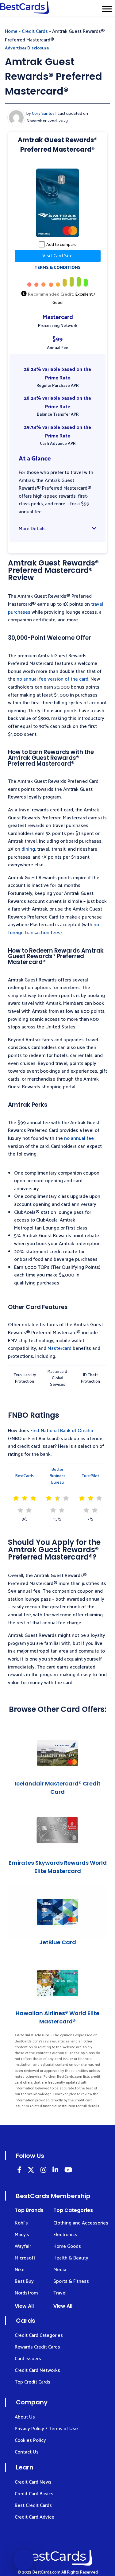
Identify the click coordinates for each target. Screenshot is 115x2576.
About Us (25, 2417)
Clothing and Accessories (81, 2223)
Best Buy (24, 2281)
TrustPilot (90, 1476)
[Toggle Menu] (107, 9)
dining (28, 849)
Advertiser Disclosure (27, 48)
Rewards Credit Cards (37, 2347)
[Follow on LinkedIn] (19, 2171)
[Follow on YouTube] (68, 2171)
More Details (32, 529)
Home (11, 31)
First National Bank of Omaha (62, 1431)
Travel (60, 2293)
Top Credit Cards (33, 2382)
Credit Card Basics (34, 2494)
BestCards (25, 1476)
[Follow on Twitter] (31, 2171)
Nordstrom (26, 2293)
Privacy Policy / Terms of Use (46, 2429)
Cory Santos (43, 114)
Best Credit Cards (33, 2506)
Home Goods (67, 2246)
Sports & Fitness (71, 2281)
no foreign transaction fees (54, 929)
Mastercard (59, 1348)
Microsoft (25, 2258)
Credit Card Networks (37, 2370)
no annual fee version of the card (52, 679)
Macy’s (22, 2235)
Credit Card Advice (34, 2517)
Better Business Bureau (57, 1476)
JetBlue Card (58, 1942)
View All (24, 2306)
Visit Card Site (57, 256)
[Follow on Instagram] (43, 2171)
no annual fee (79, 1138)
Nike (20, 2270)
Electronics (65, 2235)
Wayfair (23, 2246)
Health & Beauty (71, 2258)
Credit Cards (35, 31)
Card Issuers (28, 2359)
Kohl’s (21, 2223)
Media (60, 2270)
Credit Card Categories (39, 2335)
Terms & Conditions (57, 268)
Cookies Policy (30, 2440)
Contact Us (27, 2452)
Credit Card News (33, 2482)
